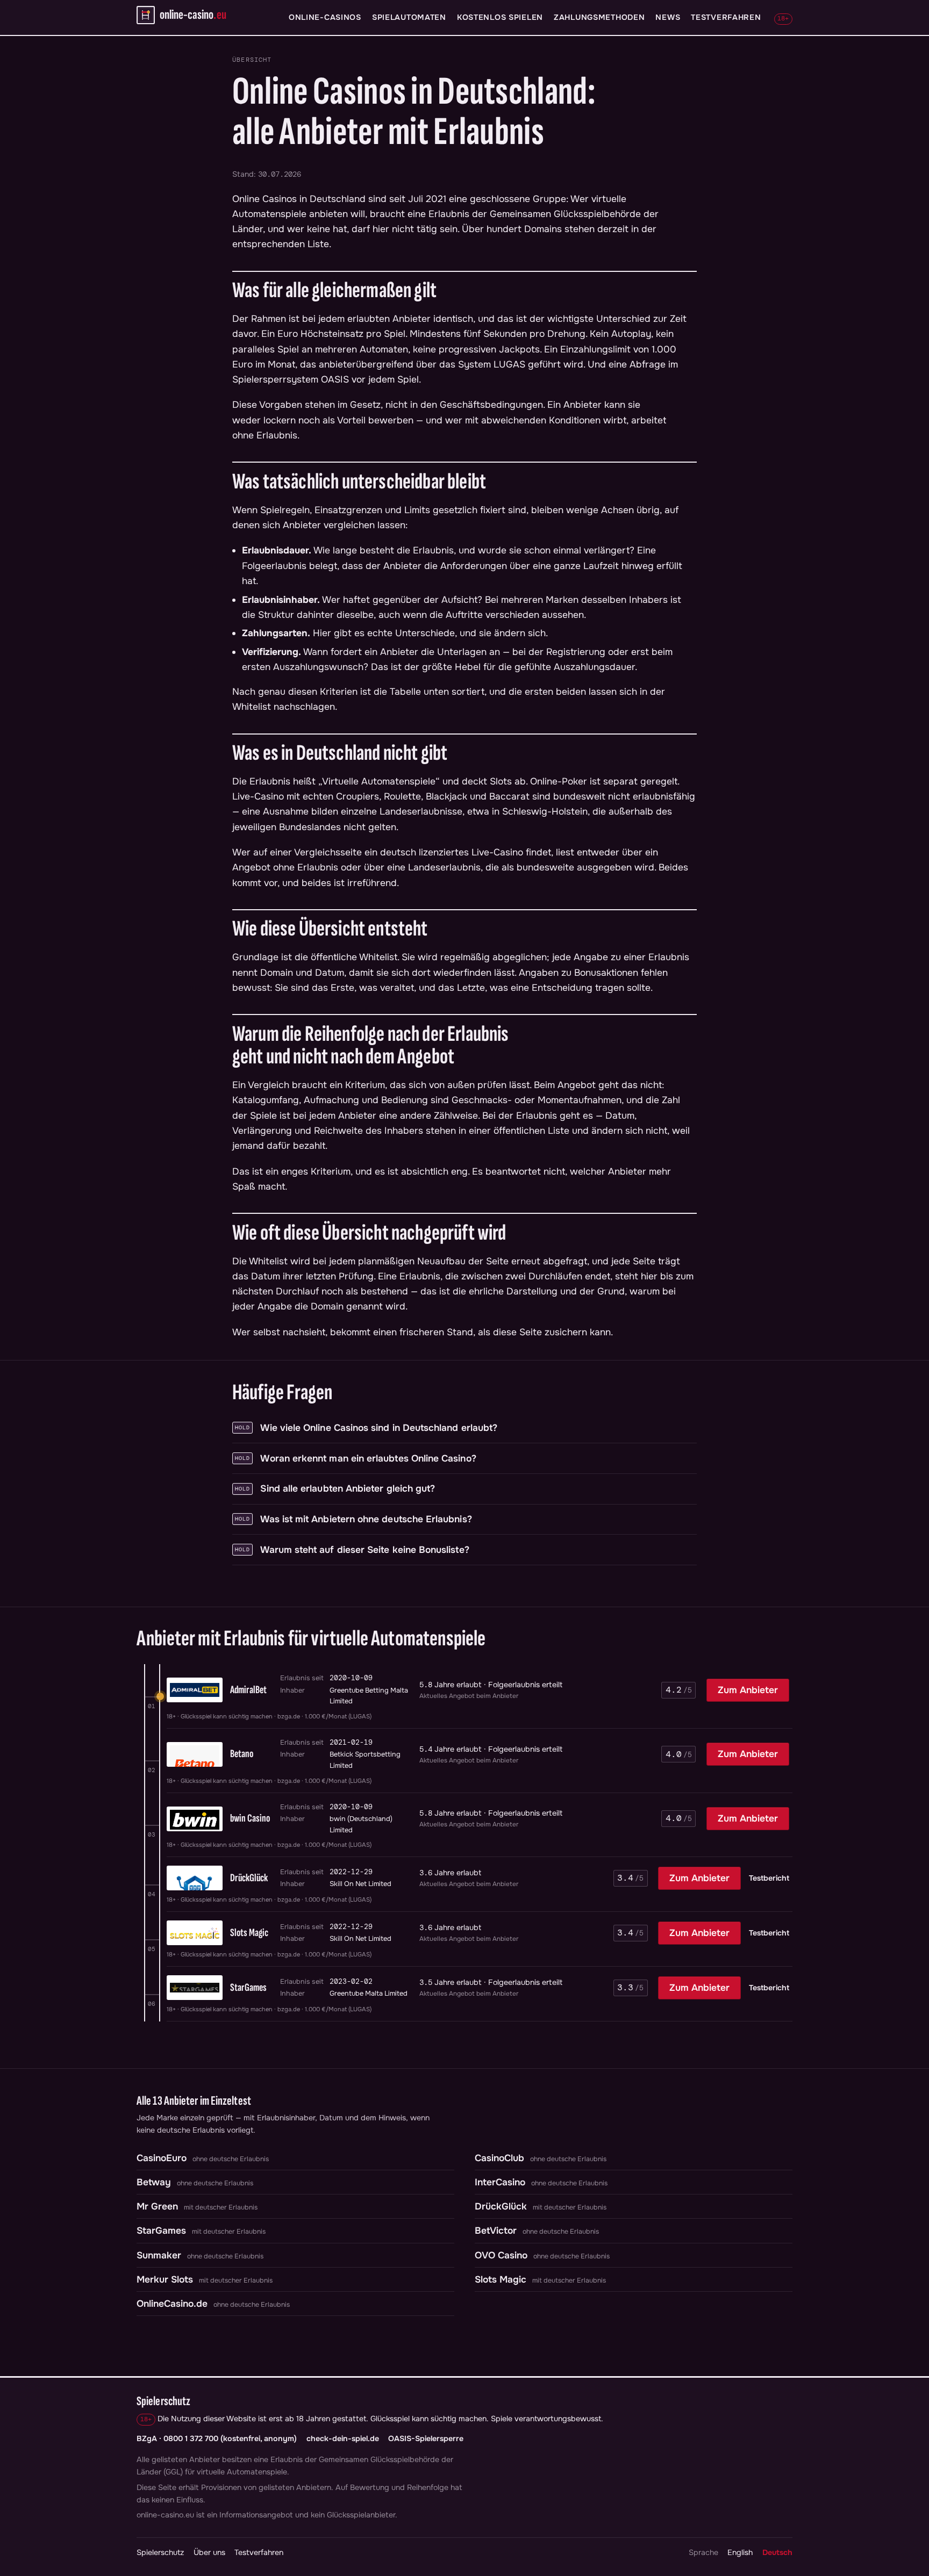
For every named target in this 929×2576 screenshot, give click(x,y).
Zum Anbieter (748, 1690)
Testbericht (769, 1878)
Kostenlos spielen (500, 17)
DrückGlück (501, 2206)
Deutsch (777, 2552)
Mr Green (157, 2206)
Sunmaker (159, 2255)
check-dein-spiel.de (343, 2438)
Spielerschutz (160, 2552)
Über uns (209, 2552)
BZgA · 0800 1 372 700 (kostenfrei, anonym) (217, 2438)
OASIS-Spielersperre (426, 2438)
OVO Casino (501, 2255)
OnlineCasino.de (172, 2304)
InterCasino (500, 2182)
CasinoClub (499, 2158)
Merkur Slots (165, 2279)
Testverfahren (726, 17)
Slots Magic (501, 2279)
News (668, 17)
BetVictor (496, 2230)
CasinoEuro (162, 2158)
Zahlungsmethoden (599, 17)
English (740, 2552)
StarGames (161, 2230)
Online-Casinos (325, 17)
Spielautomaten (409, 17)
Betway (154, 2182)
